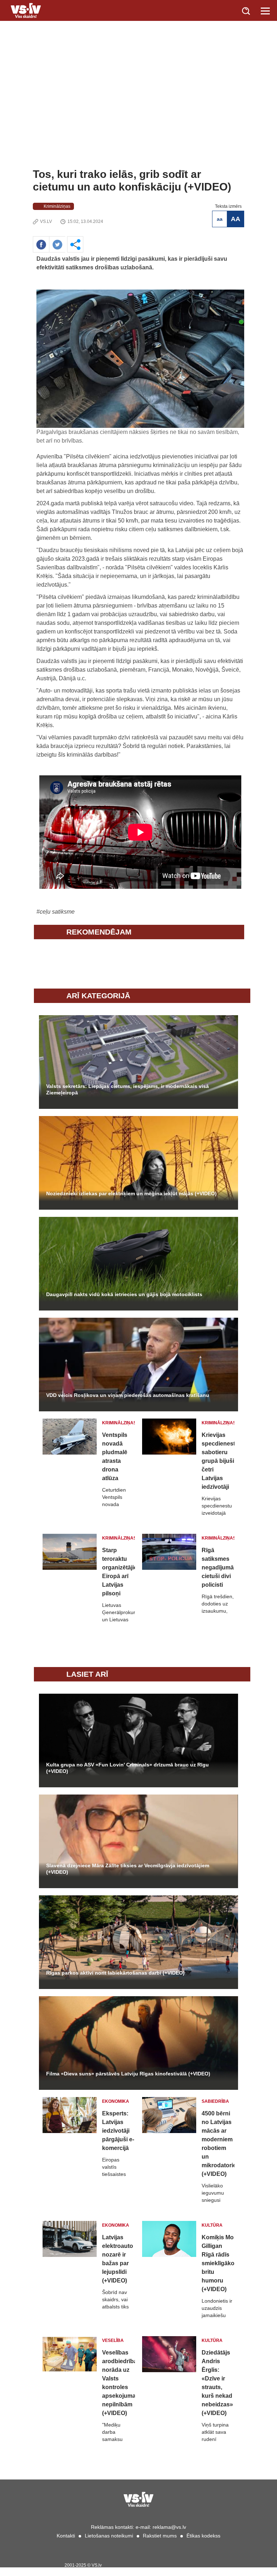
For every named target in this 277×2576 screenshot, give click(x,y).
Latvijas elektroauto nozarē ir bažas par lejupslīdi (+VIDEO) (118, 2259)
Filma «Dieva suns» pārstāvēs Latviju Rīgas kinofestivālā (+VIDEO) (128, 2074)
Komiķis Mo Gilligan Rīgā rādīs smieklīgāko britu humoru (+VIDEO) (218, 2263)
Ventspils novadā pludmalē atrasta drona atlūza (115, 1457)
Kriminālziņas (57, 206)
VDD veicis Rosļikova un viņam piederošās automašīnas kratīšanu (128, 1395)
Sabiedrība (215, 2101)
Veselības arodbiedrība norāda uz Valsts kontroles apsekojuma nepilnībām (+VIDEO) (118, 2383)
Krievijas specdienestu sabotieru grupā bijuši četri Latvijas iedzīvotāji (218, 1461)
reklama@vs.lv (169, 2527)
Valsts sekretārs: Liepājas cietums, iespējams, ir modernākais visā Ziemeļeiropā (127, 1089)
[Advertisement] (138, 114)
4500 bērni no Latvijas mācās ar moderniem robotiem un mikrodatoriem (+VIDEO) (218, 2144)
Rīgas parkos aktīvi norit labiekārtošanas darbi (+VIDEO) (115, 1973)
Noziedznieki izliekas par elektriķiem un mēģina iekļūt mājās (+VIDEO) (131, 1193)
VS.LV (46, 221)
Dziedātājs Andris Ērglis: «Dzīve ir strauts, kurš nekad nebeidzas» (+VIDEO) (217, 2383)
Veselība (113, 2340)
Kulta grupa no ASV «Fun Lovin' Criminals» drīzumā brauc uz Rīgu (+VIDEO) (127, 1768)
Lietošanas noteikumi (109, 2536)
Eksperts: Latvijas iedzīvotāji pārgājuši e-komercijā (118, 2131)
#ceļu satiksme (56, 912)
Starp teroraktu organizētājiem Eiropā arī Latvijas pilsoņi (118, 1572)
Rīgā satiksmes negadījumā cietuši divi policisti (218, 1567)
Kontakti (66, 2536)
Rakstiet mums (160, 2536)
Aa (220, 219)
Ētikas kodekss (203, 2536)
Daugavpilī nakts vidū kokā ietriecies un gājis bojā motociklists (124, 1294)
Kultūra (212, 2225)
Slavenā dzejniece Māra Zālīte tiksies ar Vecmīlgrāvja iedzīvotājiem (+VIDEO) (128, 1869)
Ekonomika (116, 2101)
